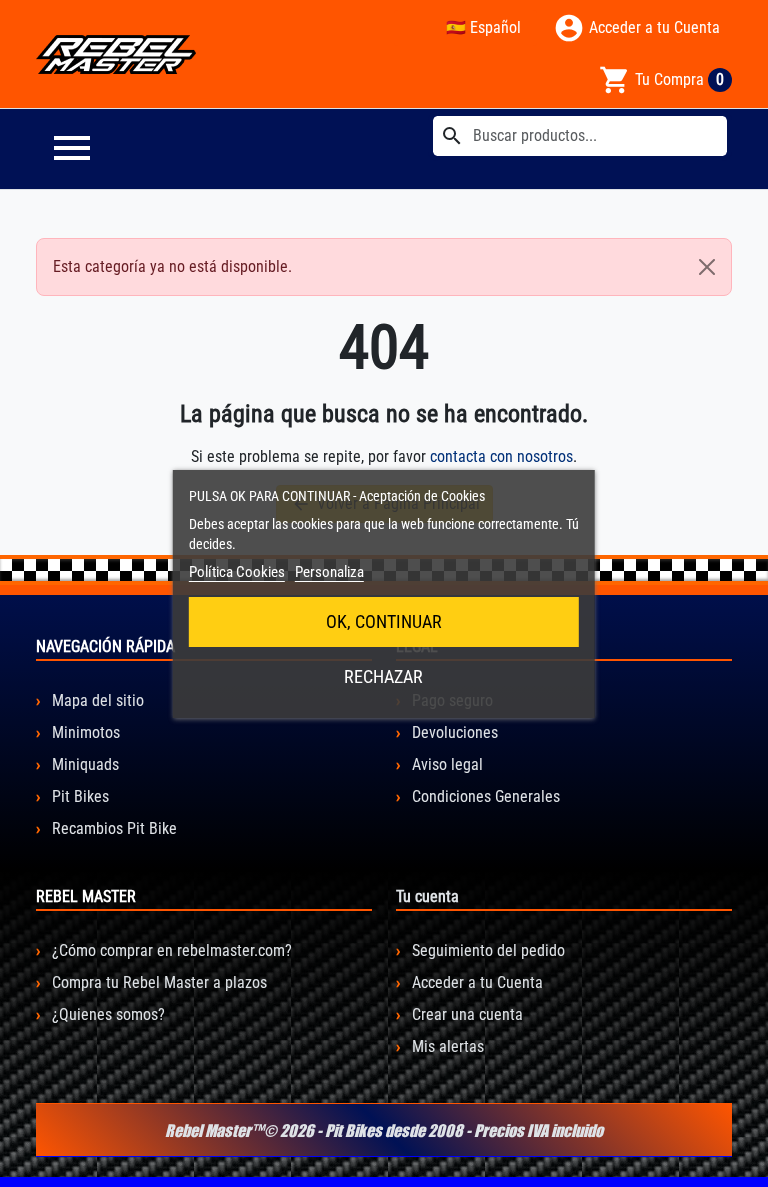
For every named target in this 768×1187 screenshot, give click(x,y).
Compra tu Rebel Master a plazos (157, 982)
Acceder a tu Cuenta (475, 982)
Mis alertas (446, 1046)
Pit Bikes (78, 796)
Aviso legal (445, 764)
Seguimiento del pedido (486, 950)
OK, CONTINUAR (384, 621)
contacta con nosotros (501, 456)
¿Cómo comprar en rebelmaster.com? (170, 950)
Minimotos (84, 732)
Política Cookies (237, 572)
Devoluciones (453, 732)
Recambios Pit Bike (112, 828)
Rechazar (383, 676)
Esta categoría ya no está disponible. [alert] (172, 266)
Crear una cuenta (465, 1014)
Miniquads (83, 764)
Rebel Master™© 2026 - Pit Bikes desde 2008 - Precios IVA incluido (384, 1130)
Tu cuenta (427, 896)
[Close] (707, 267)
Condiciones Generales (484, 796)
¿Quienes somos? (106, 1014)
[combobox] (580, 136)
